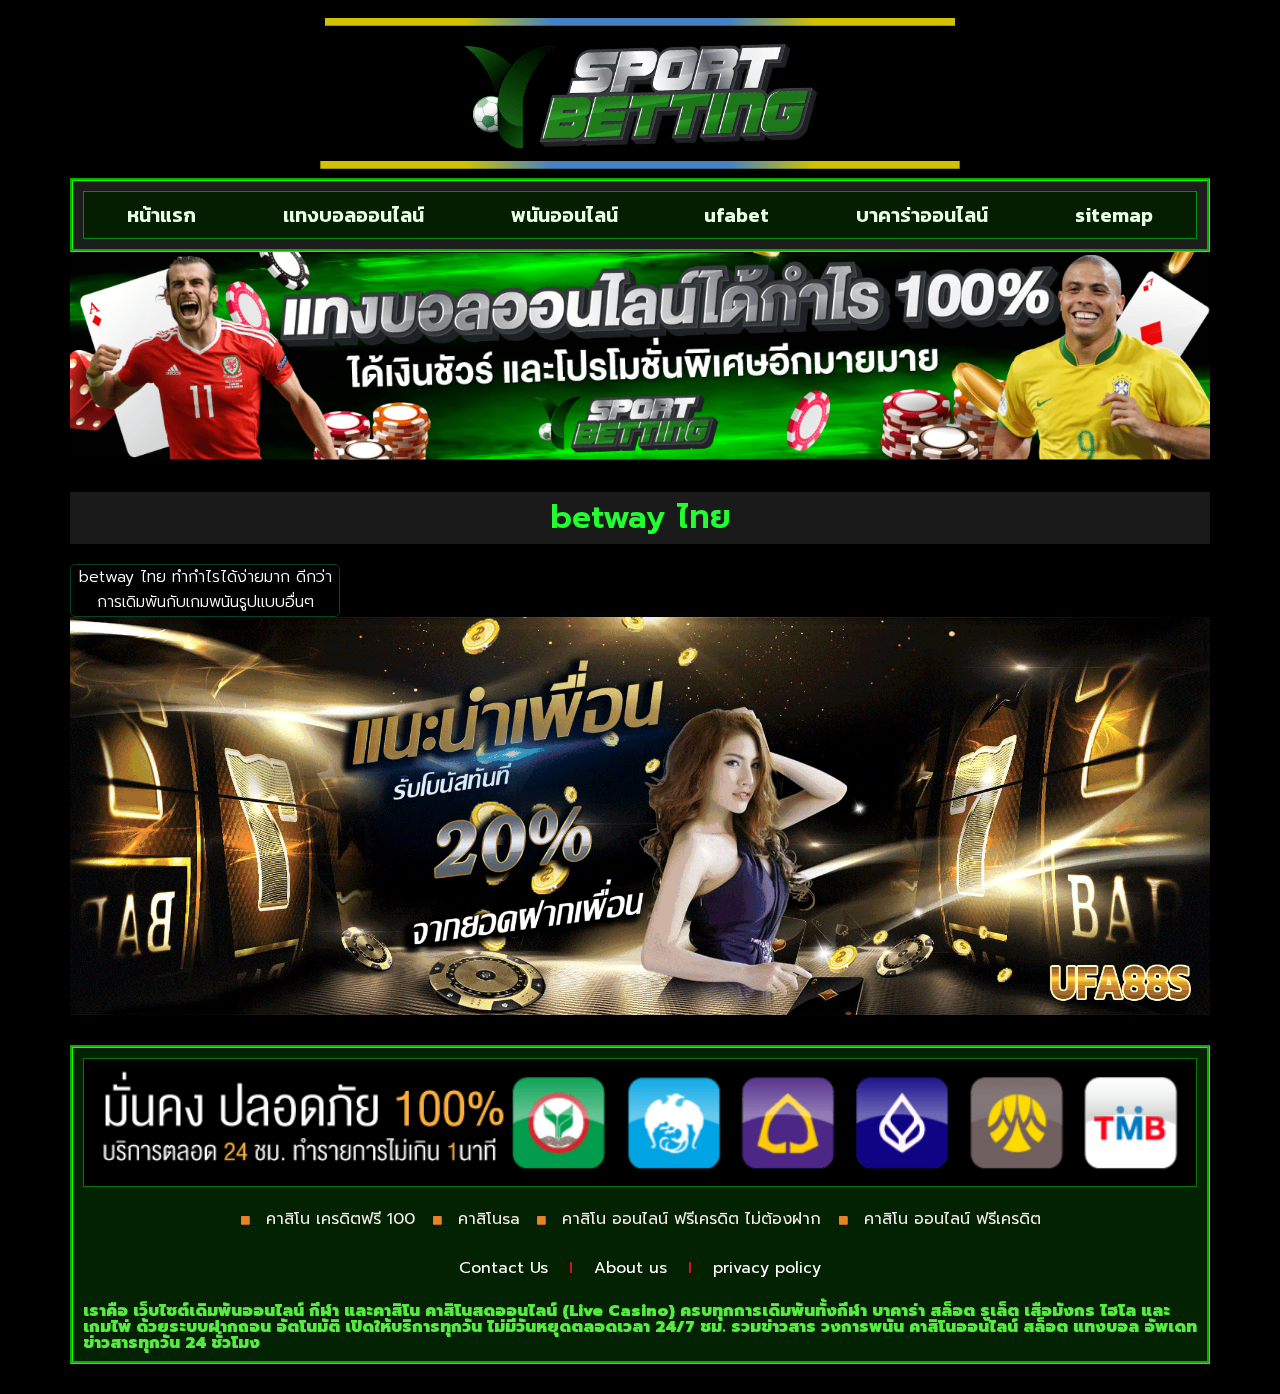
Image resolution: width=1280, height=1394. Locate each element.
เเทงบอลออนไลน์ (353, 215)
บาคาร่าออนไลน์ (922, 215)
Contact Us (503, 1268)
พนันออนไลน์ (564, 215)
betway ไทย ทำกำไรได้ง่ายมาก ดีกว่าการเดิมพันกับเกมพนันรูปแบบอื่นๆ (205, 590)
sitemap (1114, 215)
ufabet (736, 215)
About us (630, 1268)
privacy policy (767, 1268)
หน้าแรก (161, 215)
